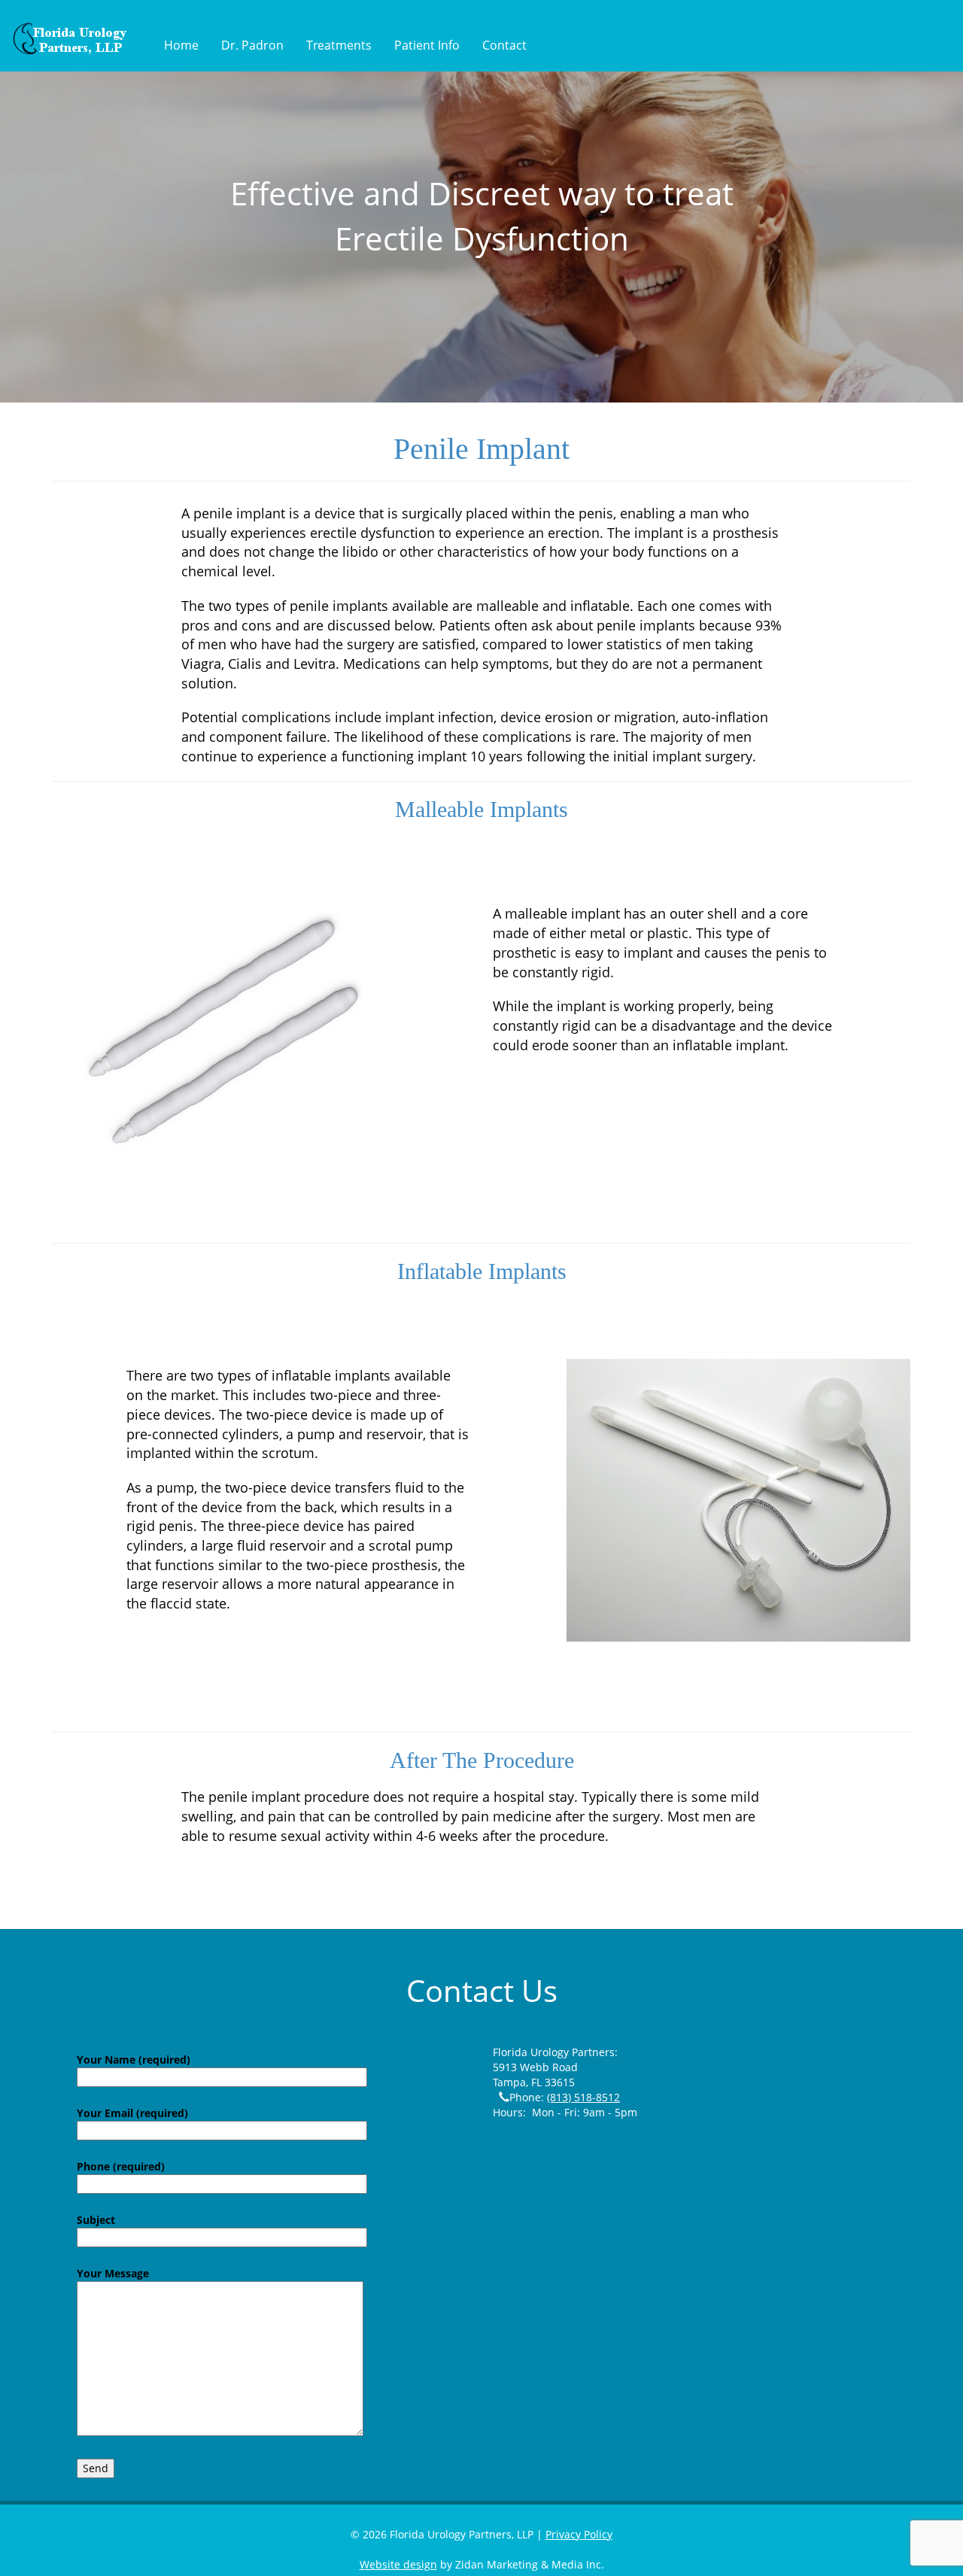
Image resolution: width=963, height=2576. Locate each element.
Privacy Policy (579, 2534)
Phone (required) (121, 2166)
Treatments (339, 45)
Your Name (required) (134, 2060)
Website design (398, 2564)
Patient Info (427, 45)
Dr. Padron (252, 45)
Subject (96, 2220)
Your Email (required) (132, 2113)
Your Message (113, 2273)
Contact (504, 45)
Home (181, 45)
